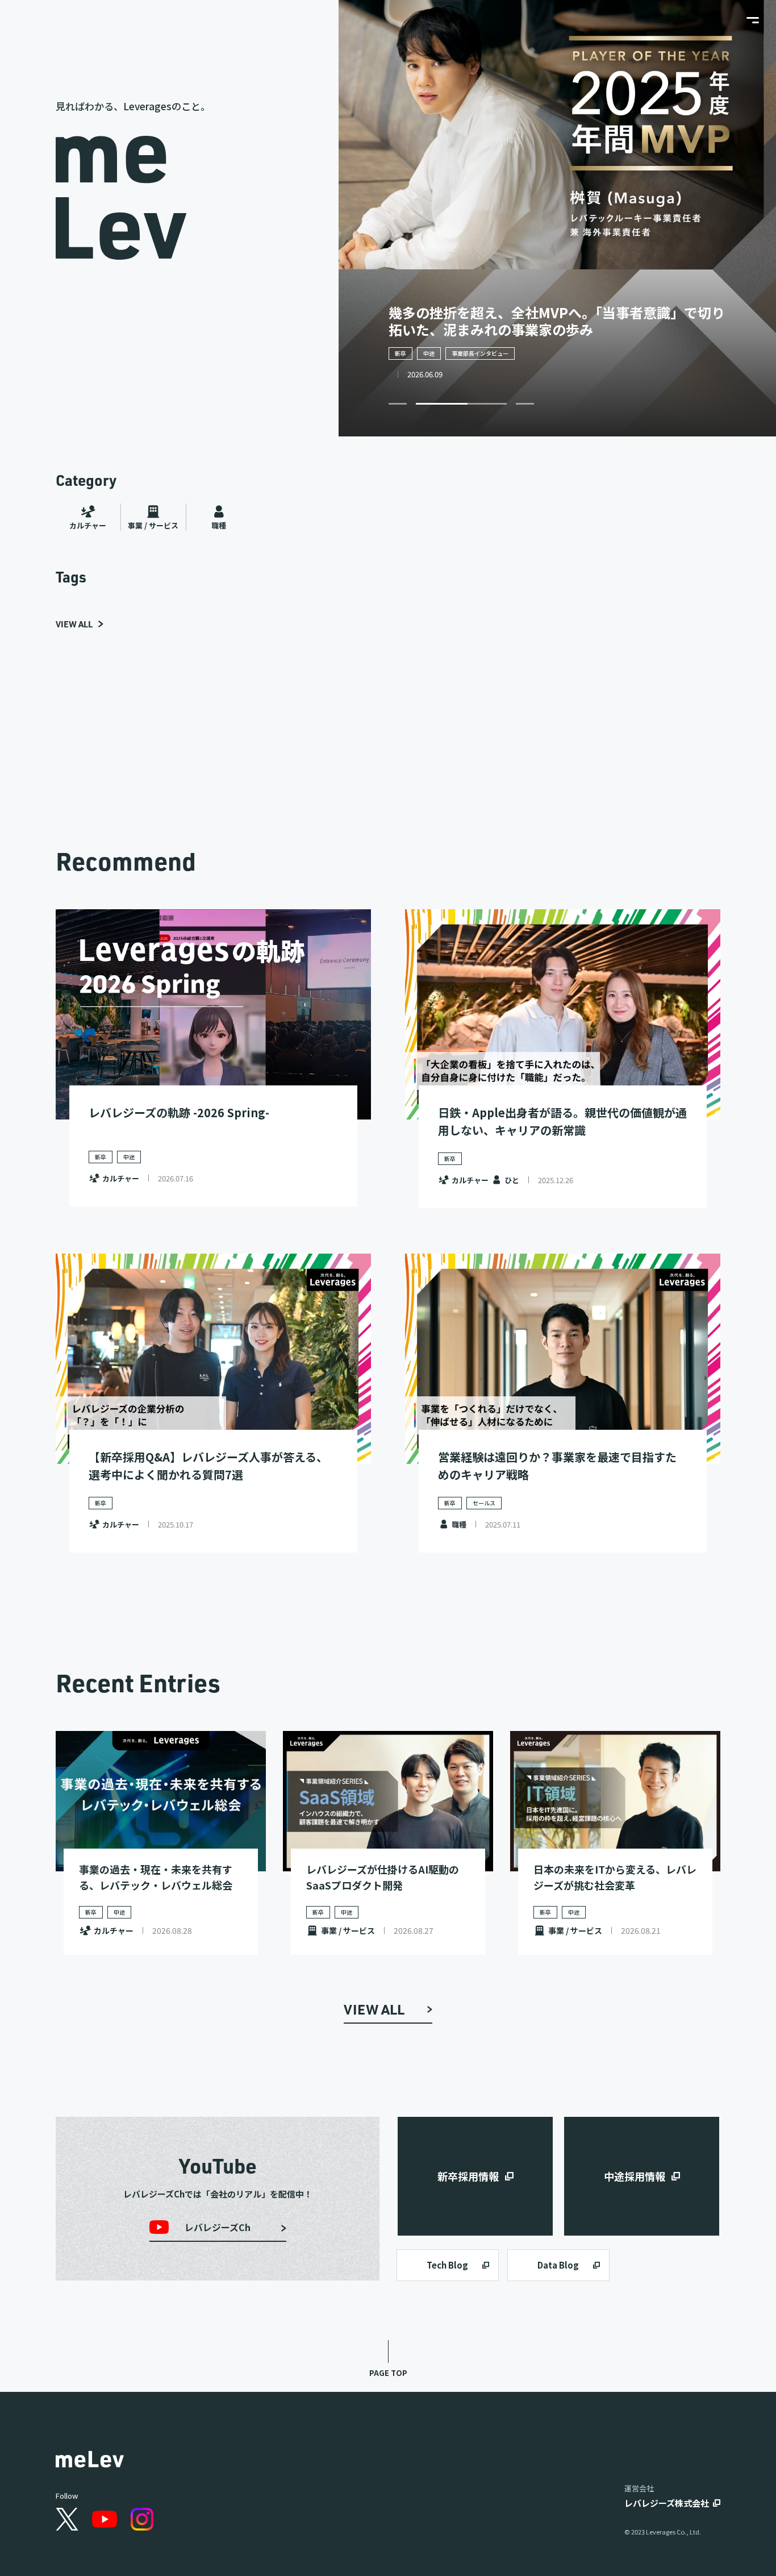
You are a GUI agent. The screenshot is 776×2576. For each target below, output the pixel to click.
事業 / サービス (153, 525)
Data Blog (558, 2265)
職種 (219, 525)
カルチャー (88, 525)
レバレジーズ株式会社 (667, 2503)
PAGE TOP (388, 2373)
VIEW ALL (74, 624)
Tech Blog (447, 2265)
